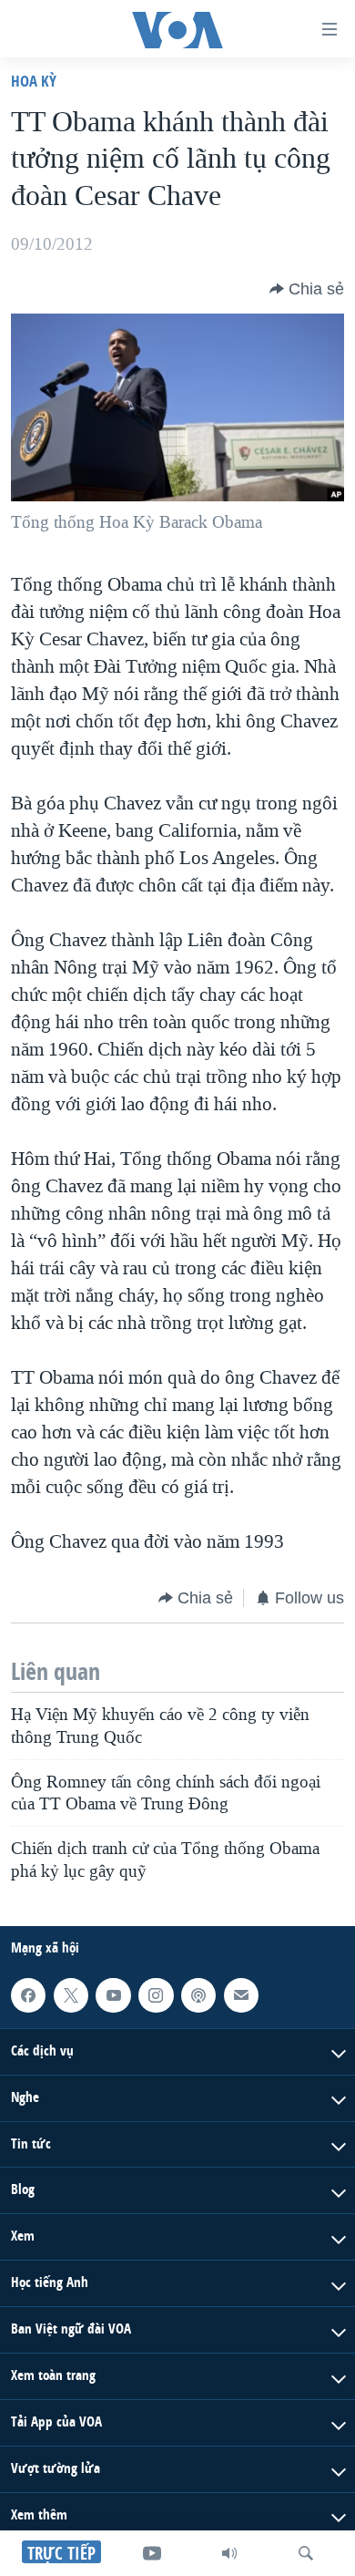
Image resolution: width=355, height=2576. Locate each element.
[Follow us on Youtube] (113, 1995)
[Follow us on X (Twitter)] (71, 1995)
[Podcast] (198, 1995)
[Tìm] (306, 2553)
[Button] (307, 289)
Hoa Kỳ (34, 81)
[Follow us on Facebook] (28, 1995)
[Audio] (229, 2553)
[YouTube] (152, 2553)
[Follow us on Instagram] (156, 1995)
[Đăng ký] (241, 1995)
